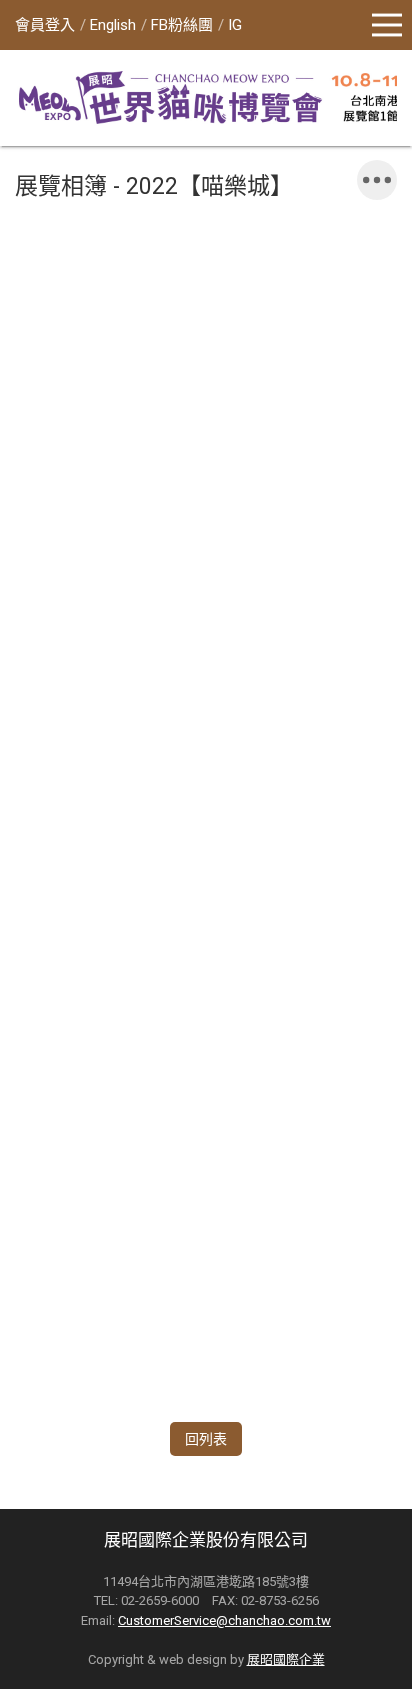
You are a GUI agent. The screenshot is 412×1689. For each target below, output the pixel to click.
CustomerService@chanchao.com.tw (224, 1620)
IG (235, 25)
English (113, 25)
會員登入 (45, 25)
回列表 (206, 1439)
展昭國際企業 (286, 1659)
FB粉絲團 (182, 25)
